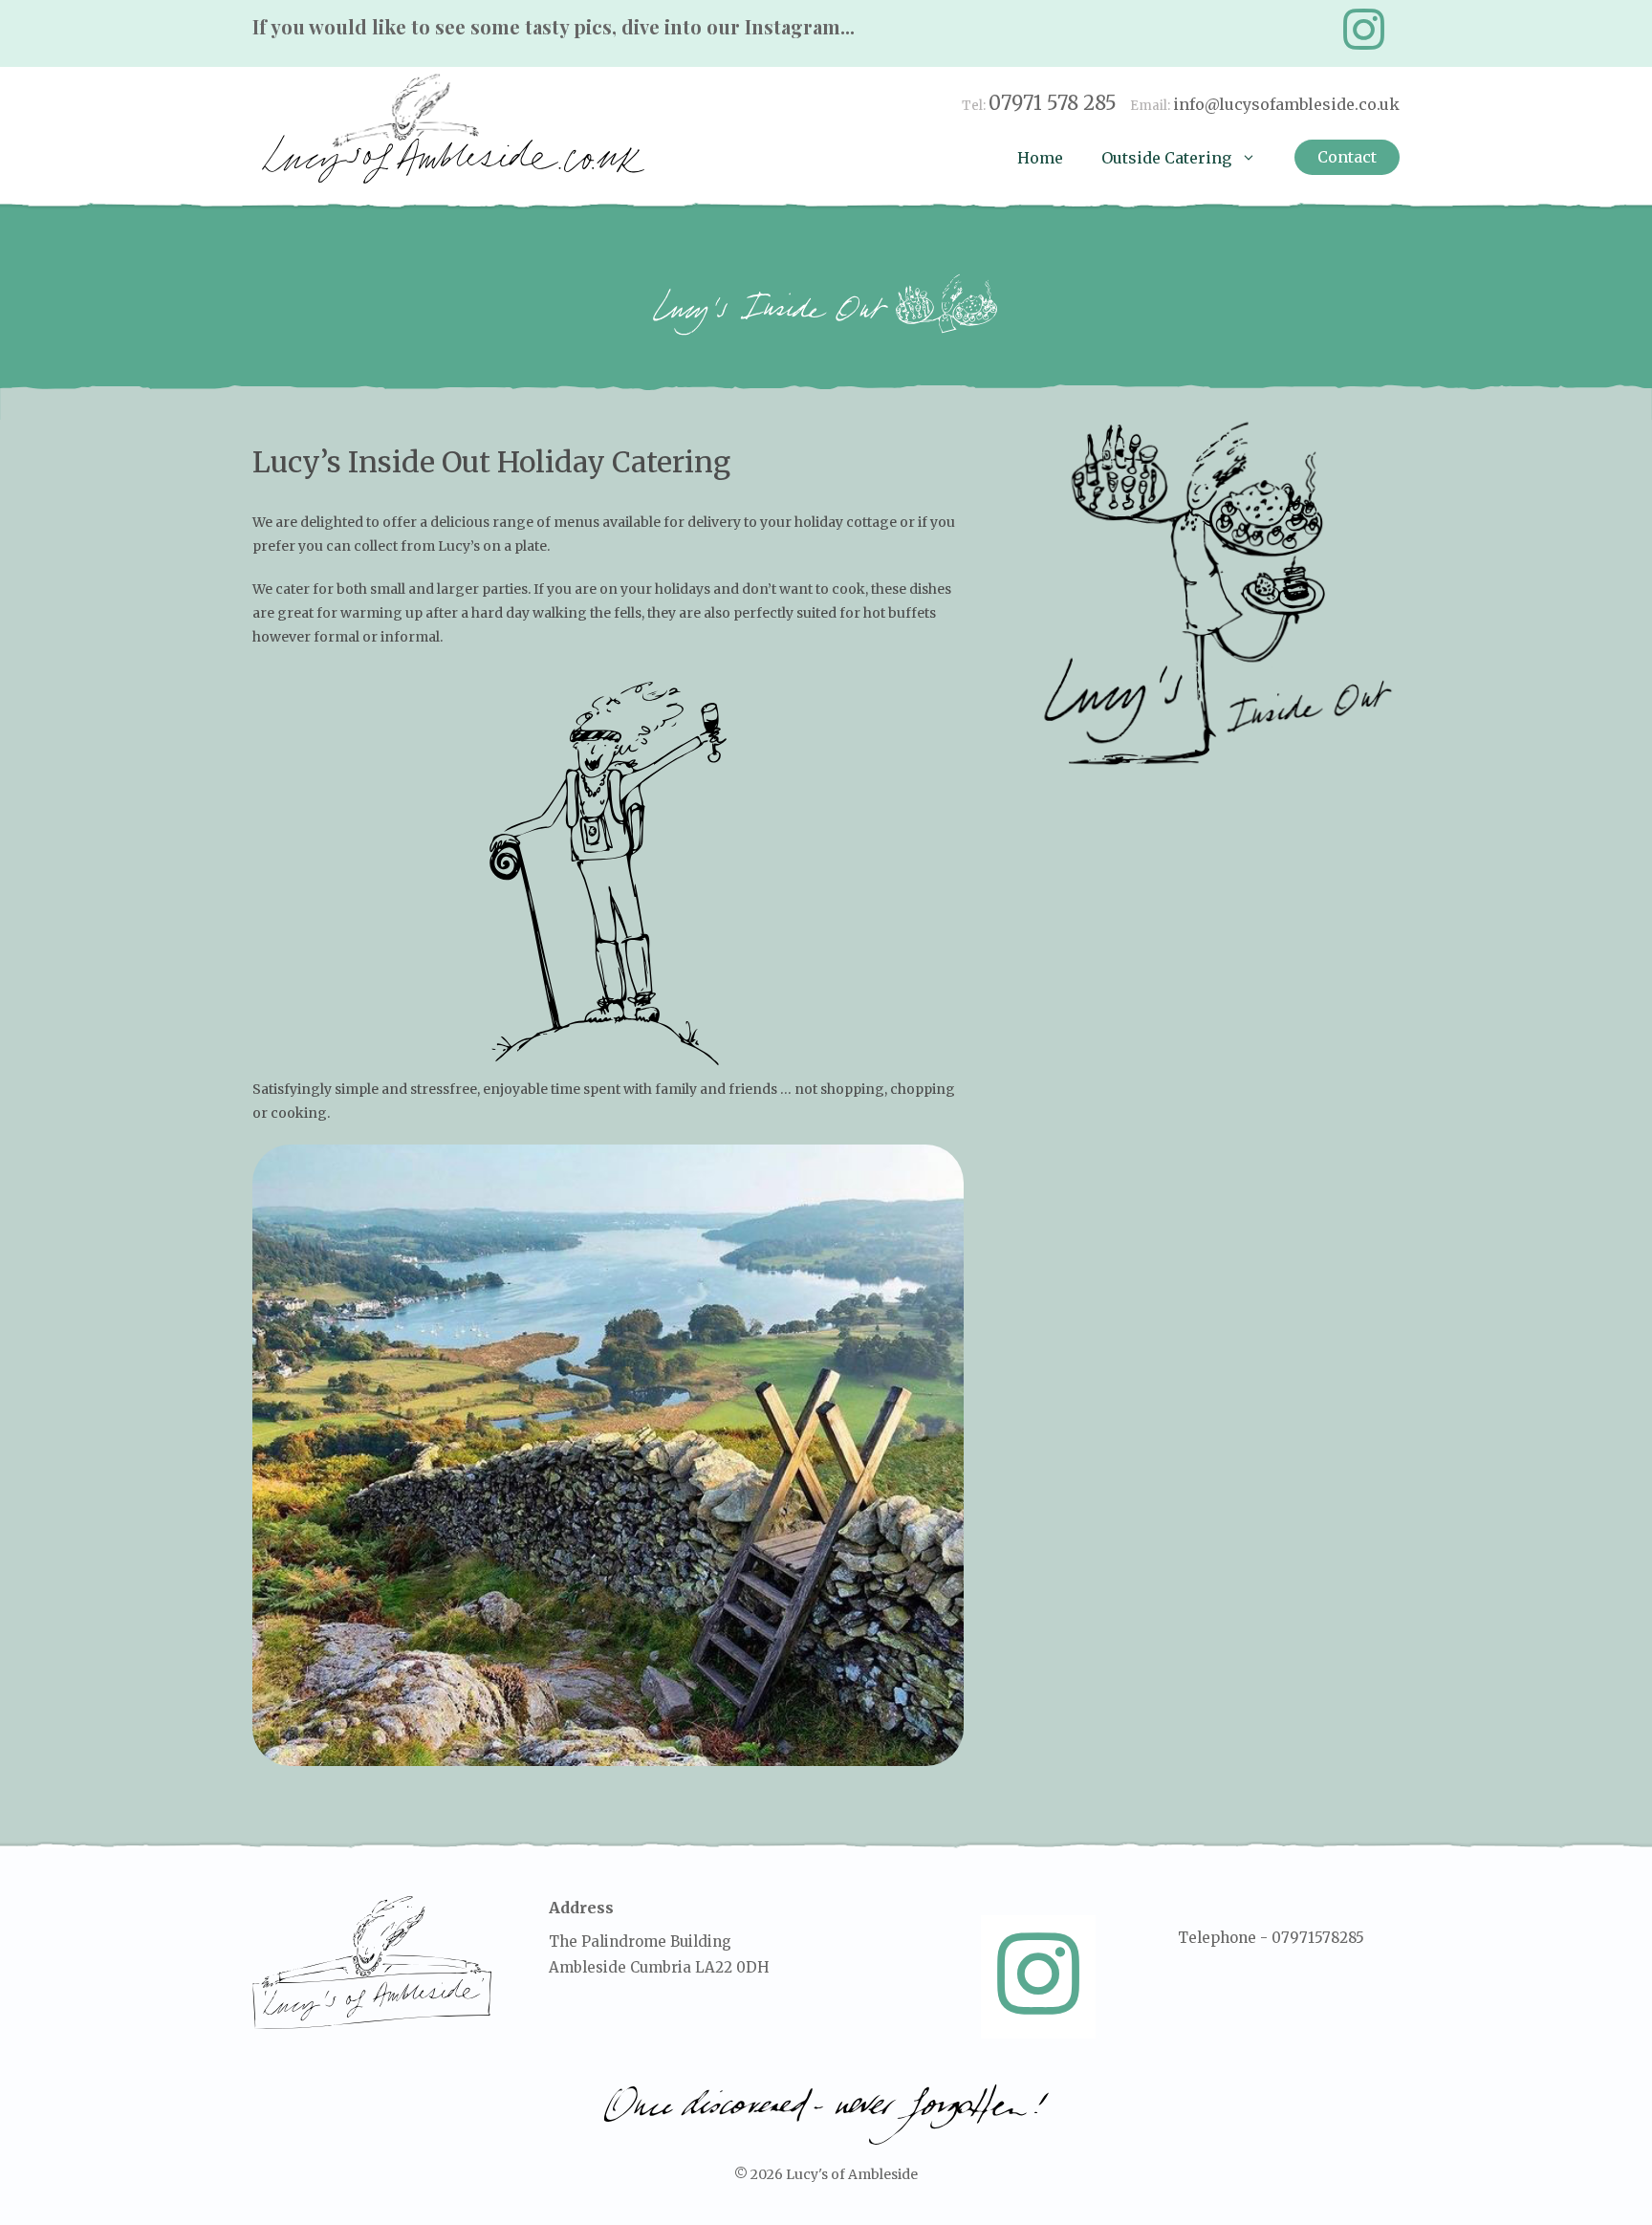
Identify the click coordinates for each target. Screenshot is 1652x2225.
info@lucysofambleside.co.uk (1286, 104)
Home (1040, 158)
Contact (1347, 157)
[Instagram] (1363, 30)
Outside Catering (1166, 158)
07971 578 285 (1053, 103)
